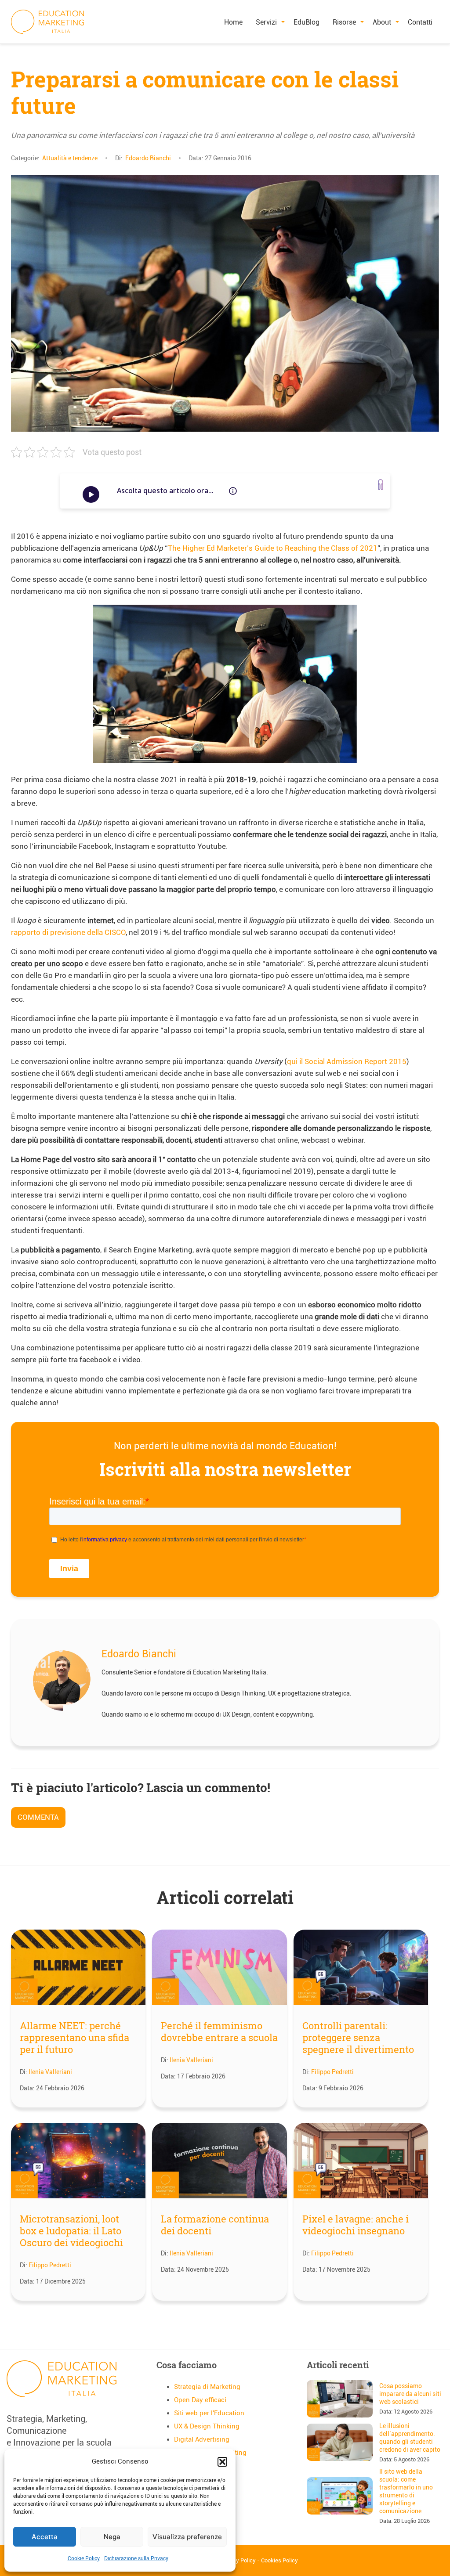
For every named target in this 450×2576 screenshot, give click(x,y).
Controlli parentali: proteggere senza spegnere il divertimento (358, 2037)
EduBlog (307, 22)
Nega (112, 2537)
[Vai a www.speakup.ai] (381, 485)
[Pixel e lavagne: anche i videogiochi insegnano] (361, 2162)
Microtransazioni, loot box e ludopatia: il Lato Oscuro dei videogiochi (71, 2231)
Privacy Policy (238, 2560)
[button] (222, 2462)
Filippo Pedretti (332, 2072)
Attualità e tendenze (70, 158)
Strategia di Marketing (207, 2387)
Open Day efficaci (200, 2400)
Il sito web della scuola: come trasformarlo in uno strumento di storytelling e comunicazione (406, 2491)
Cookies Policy (279, 2560)
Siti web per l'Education (209, 2413)
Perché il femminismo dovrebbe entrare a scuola (219, 2031)
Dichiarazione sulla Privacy (136, 2558)
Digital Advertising (202, 2439)
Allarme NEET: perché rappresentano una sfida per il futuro (74, 2037)
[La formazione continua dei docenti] (219, 2162)
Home (233, 22)
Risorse (344, 22)
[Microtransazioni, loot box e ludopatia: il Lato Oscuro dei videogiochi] (78, 2162)
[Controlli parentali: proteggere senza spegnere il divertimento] (361, 1969)
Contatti (420, 22)
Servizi (266, 22)
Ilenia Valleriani (50, 2072)
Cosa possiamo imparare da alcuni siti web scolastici (410, 2394)
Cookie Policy (84, 2558)
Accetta (45, 2537)
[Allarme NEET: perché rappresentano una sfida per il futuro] (78, 1969)
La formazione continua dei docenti (215, 2225)
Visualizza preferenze (187, 2537)
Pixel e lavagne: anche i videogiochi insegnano (356, 2225)
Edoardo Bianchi (148, 158)
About (382, 22)
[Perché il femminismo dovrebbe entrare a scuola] (219, 1969)
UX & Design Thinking (207, 2426)
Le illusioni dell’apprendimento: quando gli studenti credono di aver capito (410, 2438)
